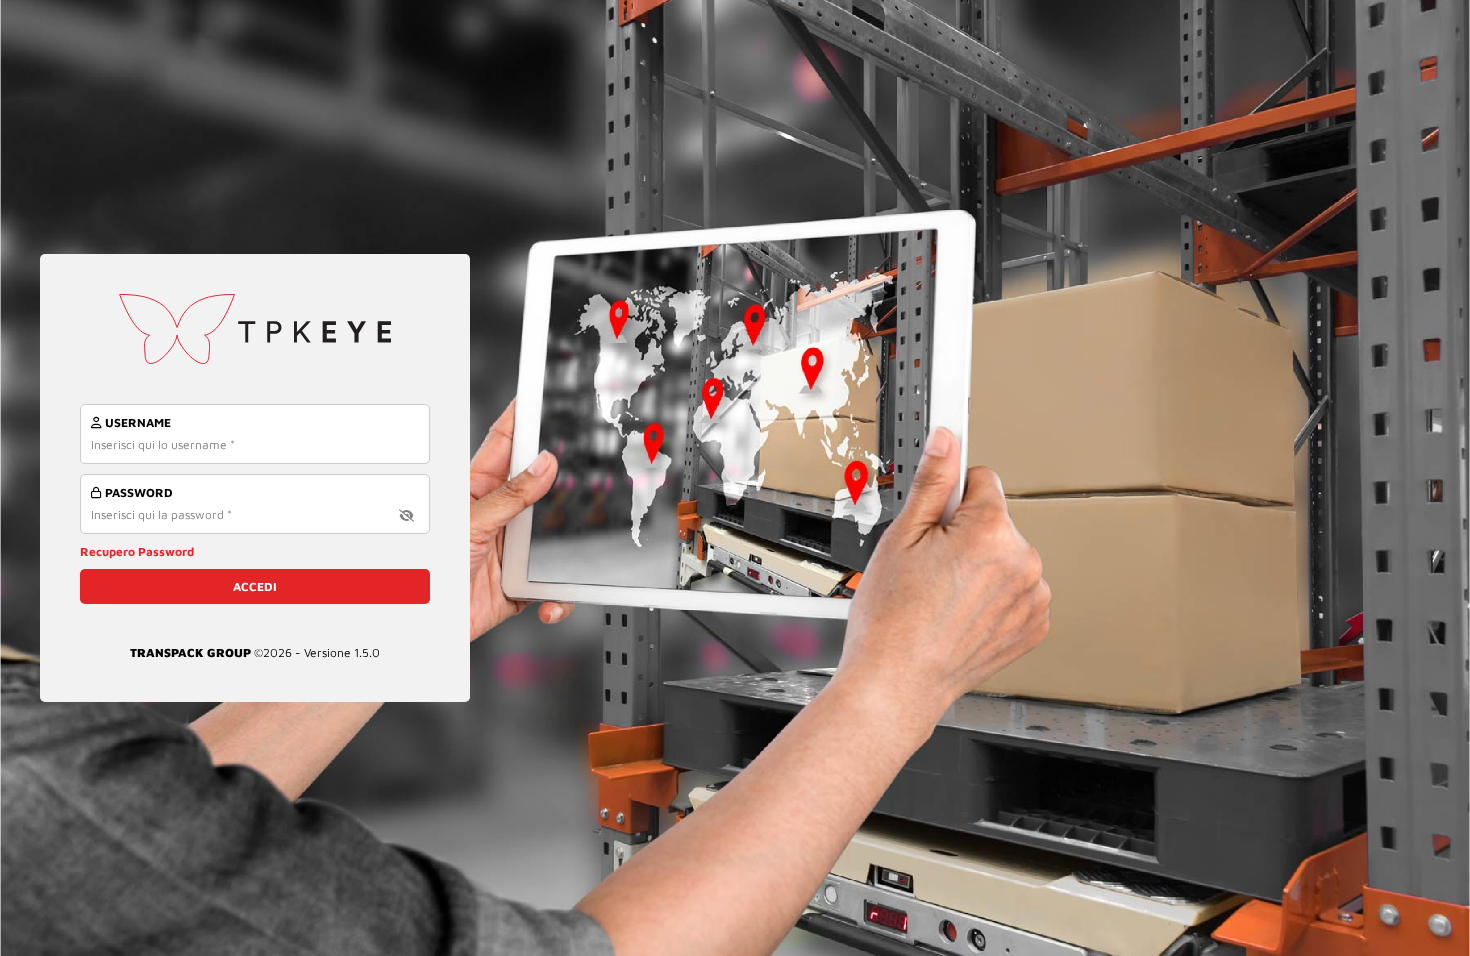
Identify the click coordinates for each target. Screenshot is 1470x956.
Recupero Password (137, 551)
